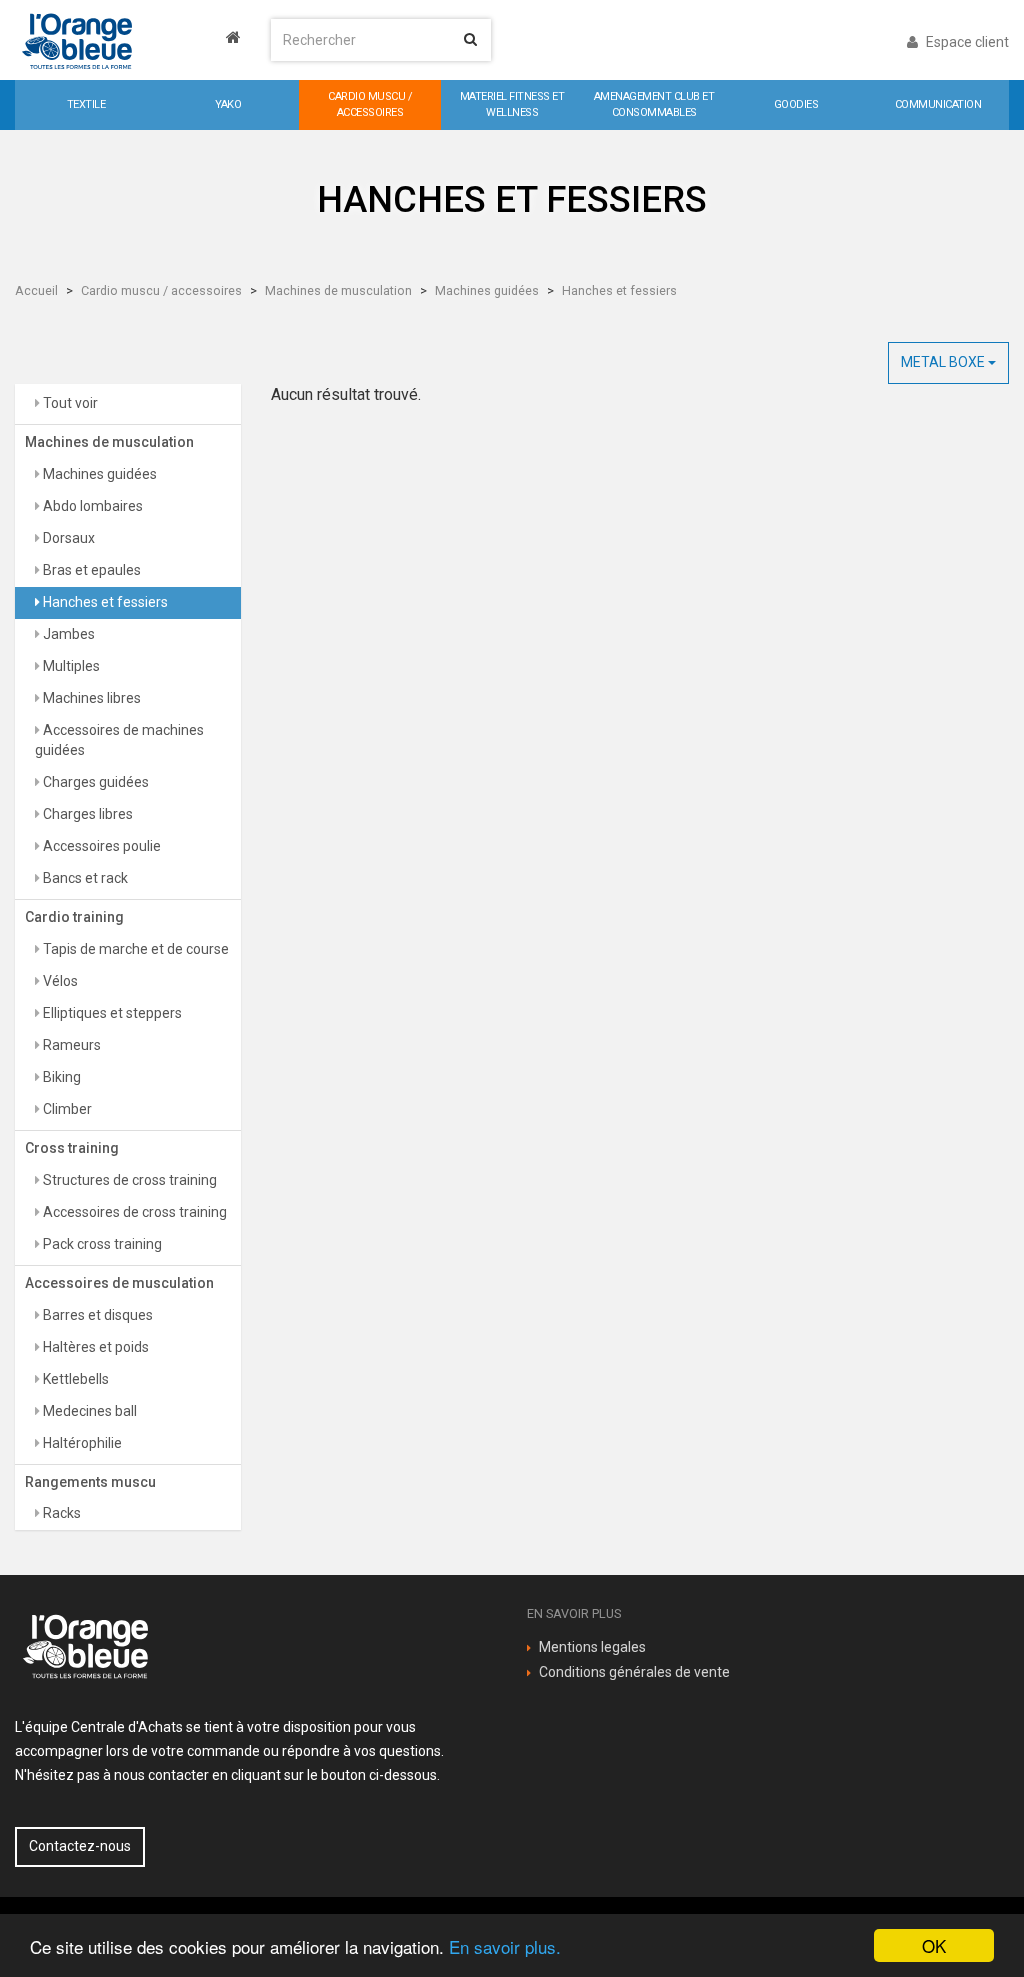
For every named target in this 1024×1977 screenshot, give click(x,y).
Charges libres (86, 814)
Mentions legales (592, 1647)
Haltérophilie (81, 1443)
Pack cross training (101, 1244)
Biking (60, 1077)
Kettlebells (74, 1379)
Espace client (966, 42)
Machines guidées (487, 290)
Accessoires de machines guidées (119, 740)
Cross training (72, 1148)
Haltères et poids (94, 1347)
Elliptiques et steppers (111, 1013)
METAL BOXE (944, 362)
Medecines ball (88, 1411)
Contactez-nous (80, 1846)
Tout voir (69, 403)
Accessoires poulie (100, 846)
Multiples (70, 666)
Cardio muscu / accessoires (161, 290)
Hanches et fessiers (619, 290)
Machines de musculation (338, 290)
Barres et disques (96, 1315)
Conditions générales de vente (634, 1672)
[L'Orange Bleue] (128, 40)
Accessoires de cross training (133, 1212)
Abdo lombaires (91, 506)
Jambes (67, 634)
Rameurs (70, 1045)
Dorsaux (67, 538)
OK (934, 1945)
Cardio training (74, 917)
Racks (60, 1513)
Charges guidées (94, 782)
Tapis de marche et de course (134, 949)
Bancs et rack (84, 878)
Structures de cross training (128, 1180)
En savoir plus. (505, 1946)
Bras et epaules (90, 570)
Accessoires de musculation (119, 1283)
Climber (66, 1109)
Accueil (36, 290)
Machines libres (90, 698)
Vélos (59, 981)
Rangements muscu (90, 1482)
